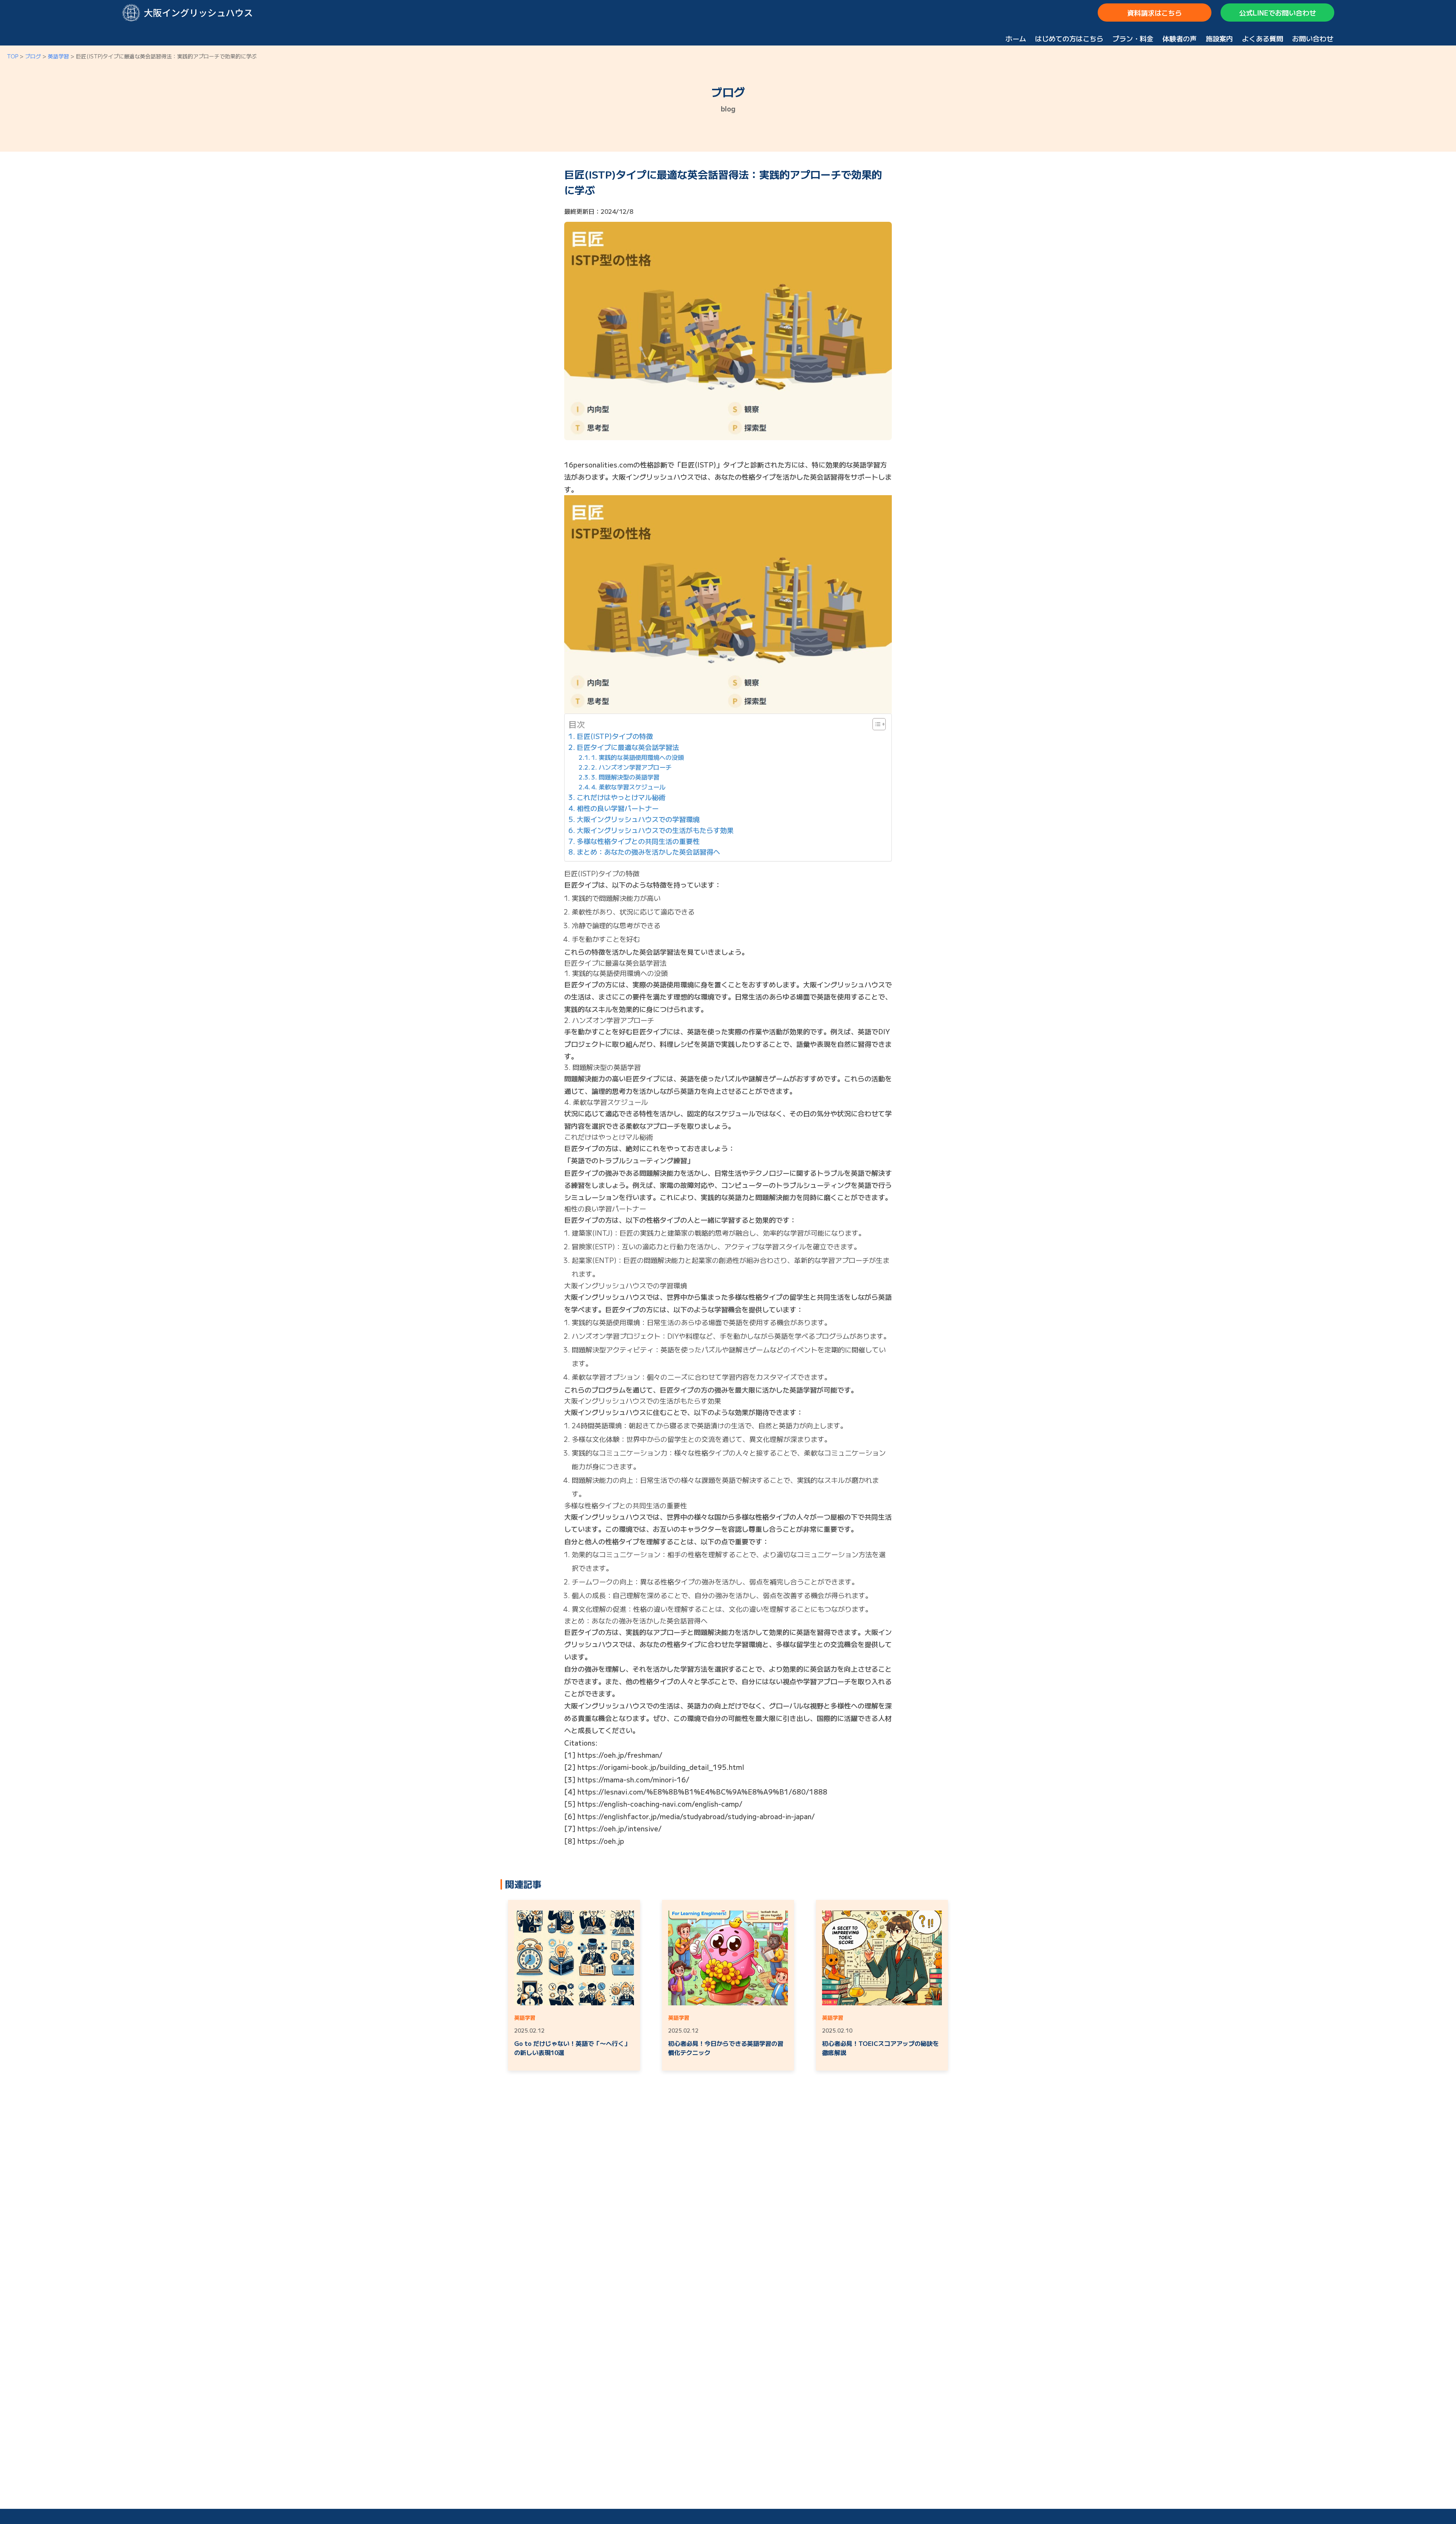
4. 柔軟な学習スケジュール (628, 787)
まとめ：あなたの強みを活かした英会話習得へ (648, 852)
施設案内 (1219, 38)
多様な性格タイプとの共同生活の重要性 (638, 841)
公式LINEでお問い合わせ (1278, 13)
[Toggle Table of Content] (875, 724)
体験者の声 (1180, 38)
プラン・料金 (1133, 38)
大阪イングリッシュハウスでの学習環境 (638, 819)
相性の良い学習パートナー (618, 808)
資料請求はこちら (1155, 13)
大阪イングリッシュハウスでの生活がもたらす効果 (655, 830)
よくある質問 (1263, 38)
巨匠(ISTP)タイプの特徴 (615, 736)
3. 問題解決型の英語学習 (625, 777)
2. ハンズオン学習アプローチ (631, 767)
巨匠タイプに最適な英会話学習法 (628, 747)
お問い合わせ (1313, 38)
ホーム (1016, 38)
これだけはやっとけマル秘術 (621, 797)
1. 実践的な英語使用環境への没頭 (637, 757)
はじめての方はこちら (1069, 38)
